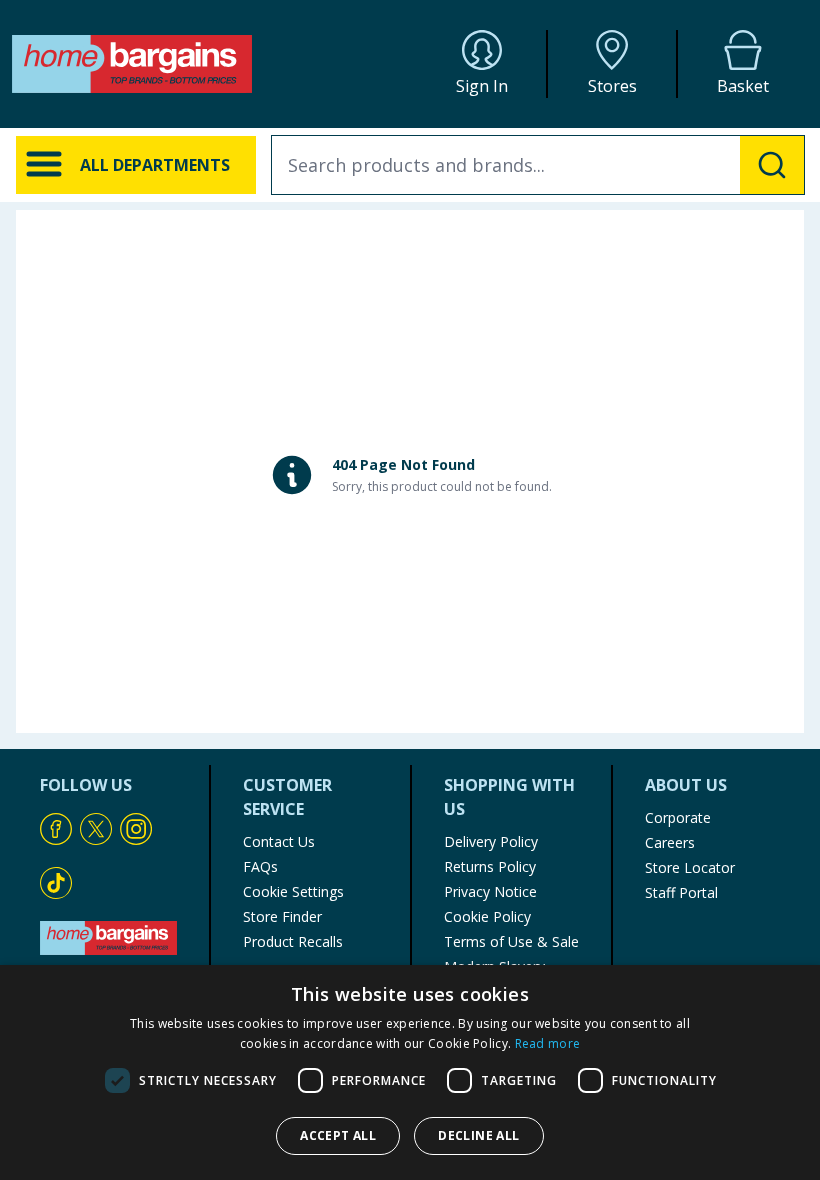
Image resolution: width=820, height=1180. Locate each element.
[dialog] (410, 1072)
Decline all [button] (478, 1135)
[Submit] (772, 165)
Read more (548, 1043)
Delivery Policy (491, 841)
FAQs (260, 866)
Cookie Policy (487, 916)
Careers (670, 842)
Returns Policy (490, 866)
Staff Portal (681, 892)
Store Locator (690, 867)
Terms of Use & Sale (511, 941)
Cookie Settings (293, 891)
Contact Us (279, 841)
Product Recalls (293, 941)
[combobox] (538, 165)
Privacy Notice (490, 891)
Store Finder (282, 916)
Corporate (678, 817)
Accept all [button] (338, 1135)
